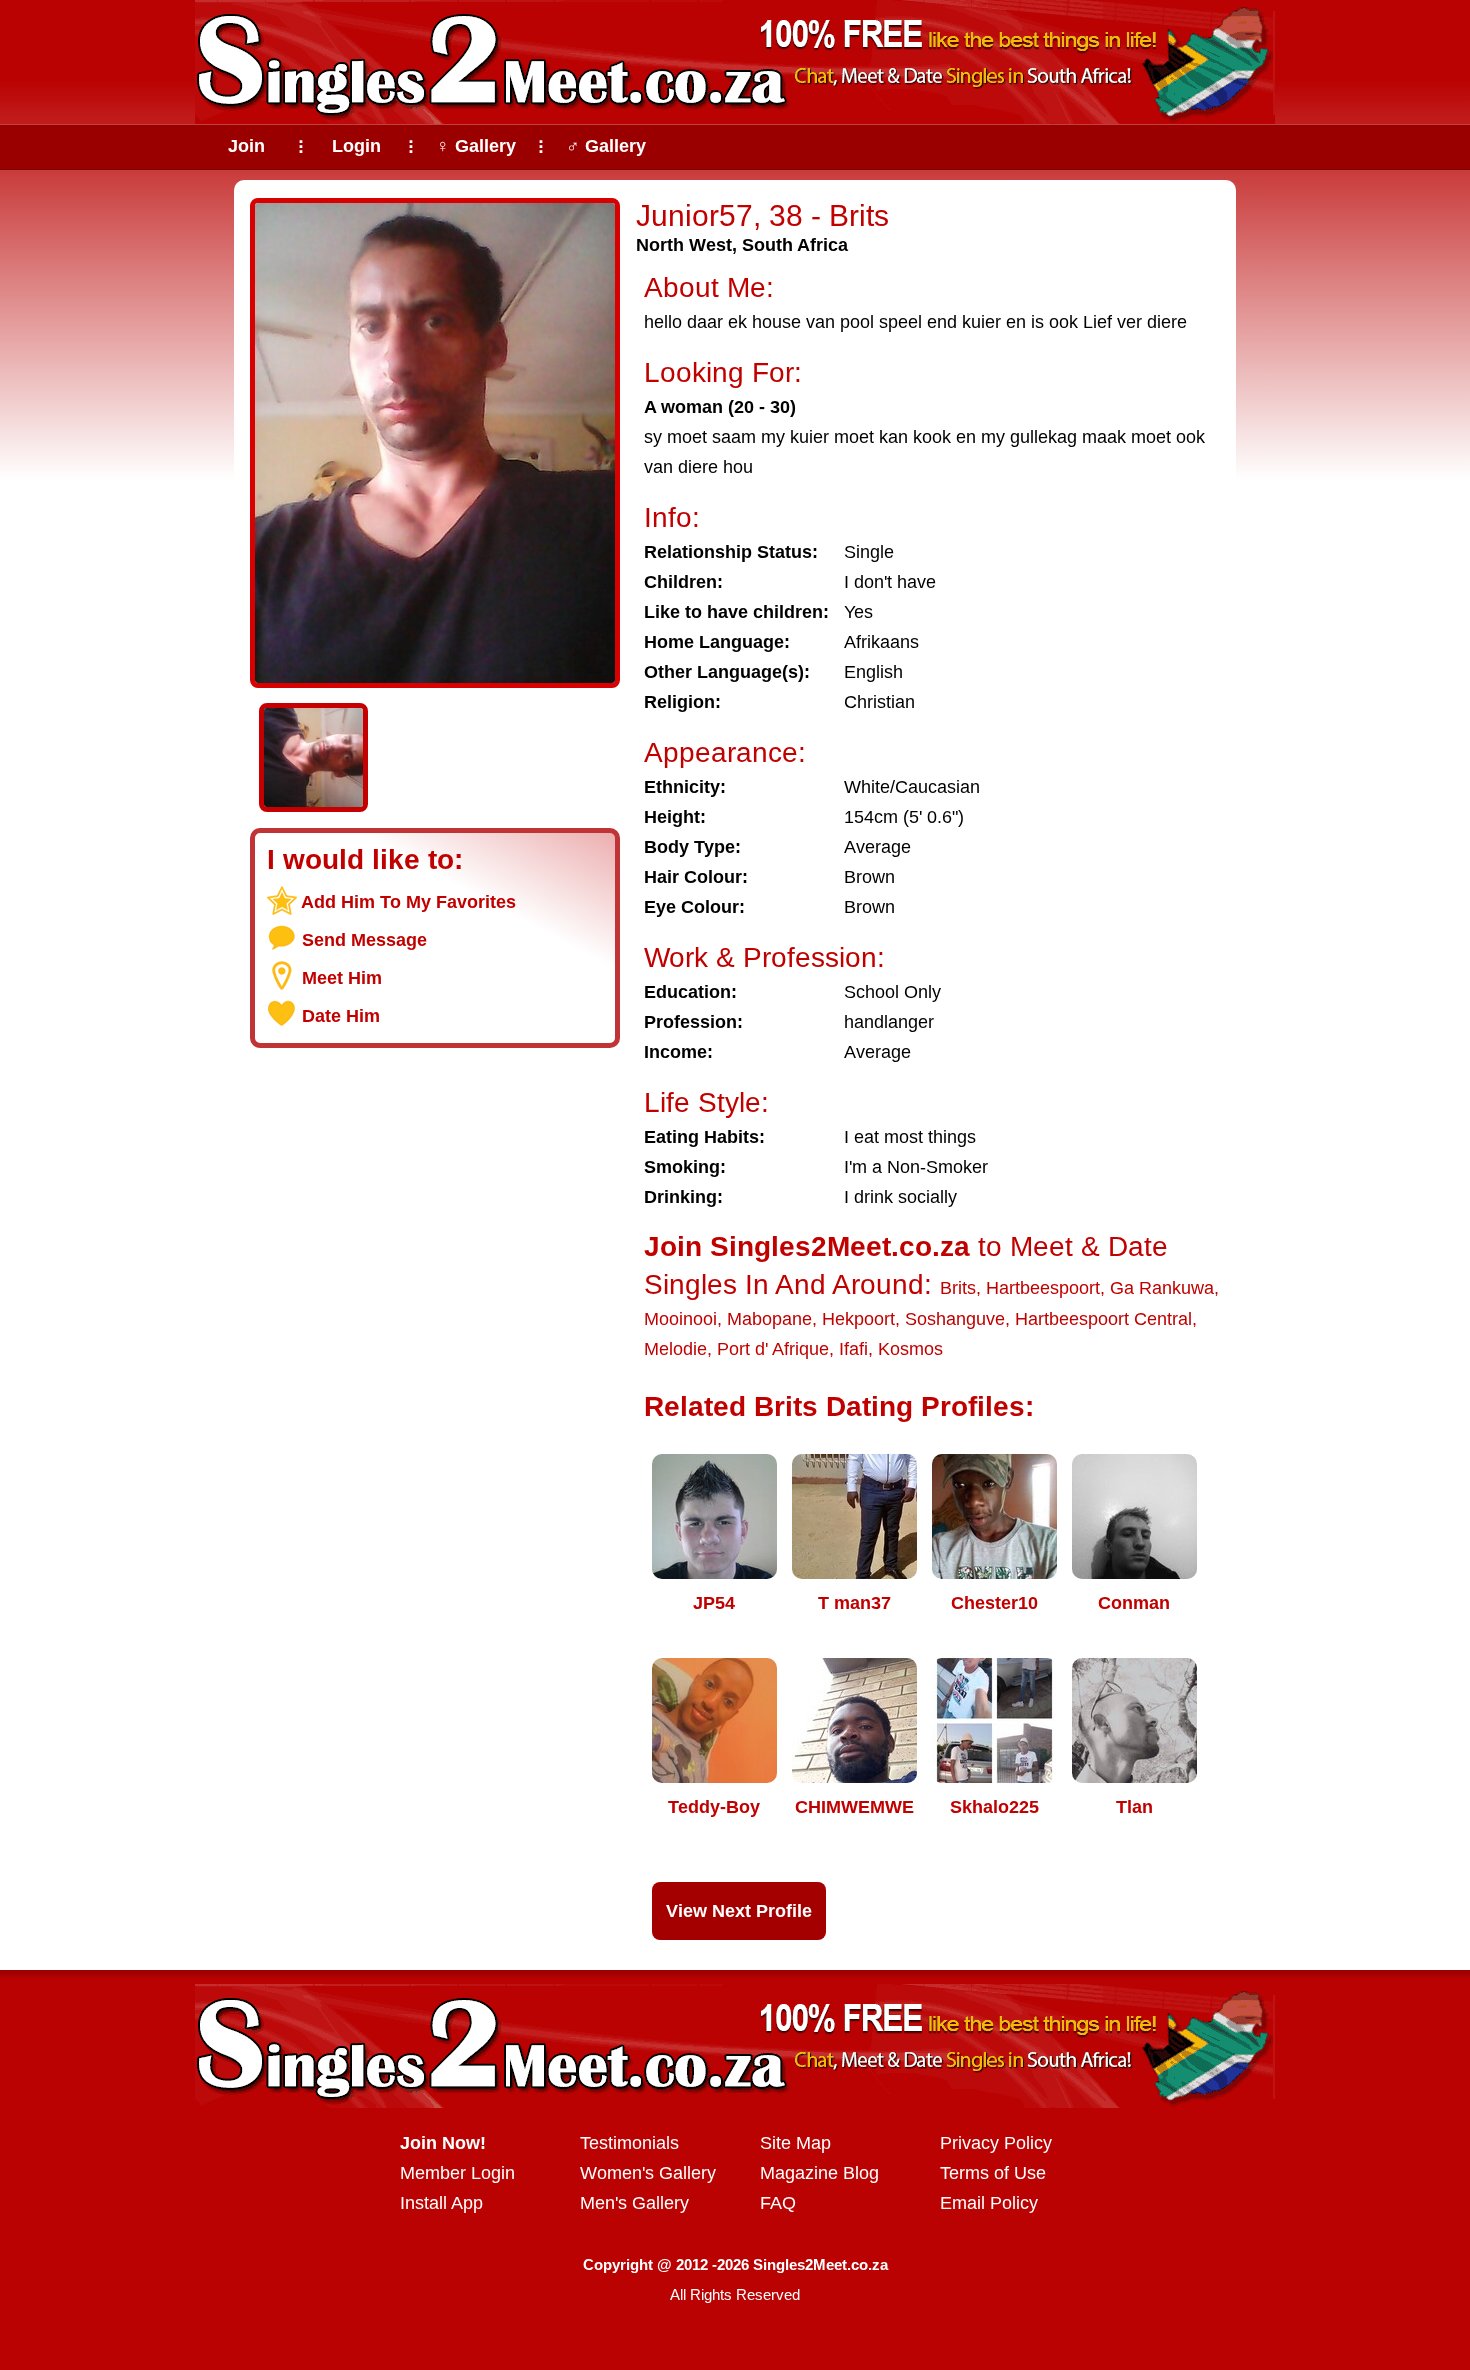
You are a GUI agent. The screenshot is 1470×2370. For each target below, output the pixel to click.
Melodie (675, 1349)
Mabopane (769, 1319)
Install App (441, 2203)
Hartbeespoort (1043, 1288)
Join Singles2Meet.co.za (807, 1246)
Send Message (364, 940)
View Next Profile (739, 1911)
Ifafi (853, 1349)
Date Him (341, 1016)
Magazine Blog (819, 2173)
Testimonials (629, 2143)
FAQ (778, 2203)
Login (356, 146)
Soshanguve (955, 1319)
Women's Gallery (648, 2173)
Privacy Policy (996, 2143)
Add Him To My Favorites (408, 902)
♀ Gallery (476, 146)
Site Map (795, 2143)
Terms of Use (993, 2173)
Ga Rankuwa (1162, 1288)
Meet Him (342, 978)
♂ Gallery (606, 146)
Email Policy (989, 2203)
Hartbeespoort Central (1103, 1319)
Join (246, 146)
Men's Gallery (634, 2203)
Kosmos (910, 1349)
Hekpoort (858, 1319)
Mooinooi (680, 1319)
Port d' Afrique (773, 1349)
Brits (958, 1288)
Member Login (457, 2173)
